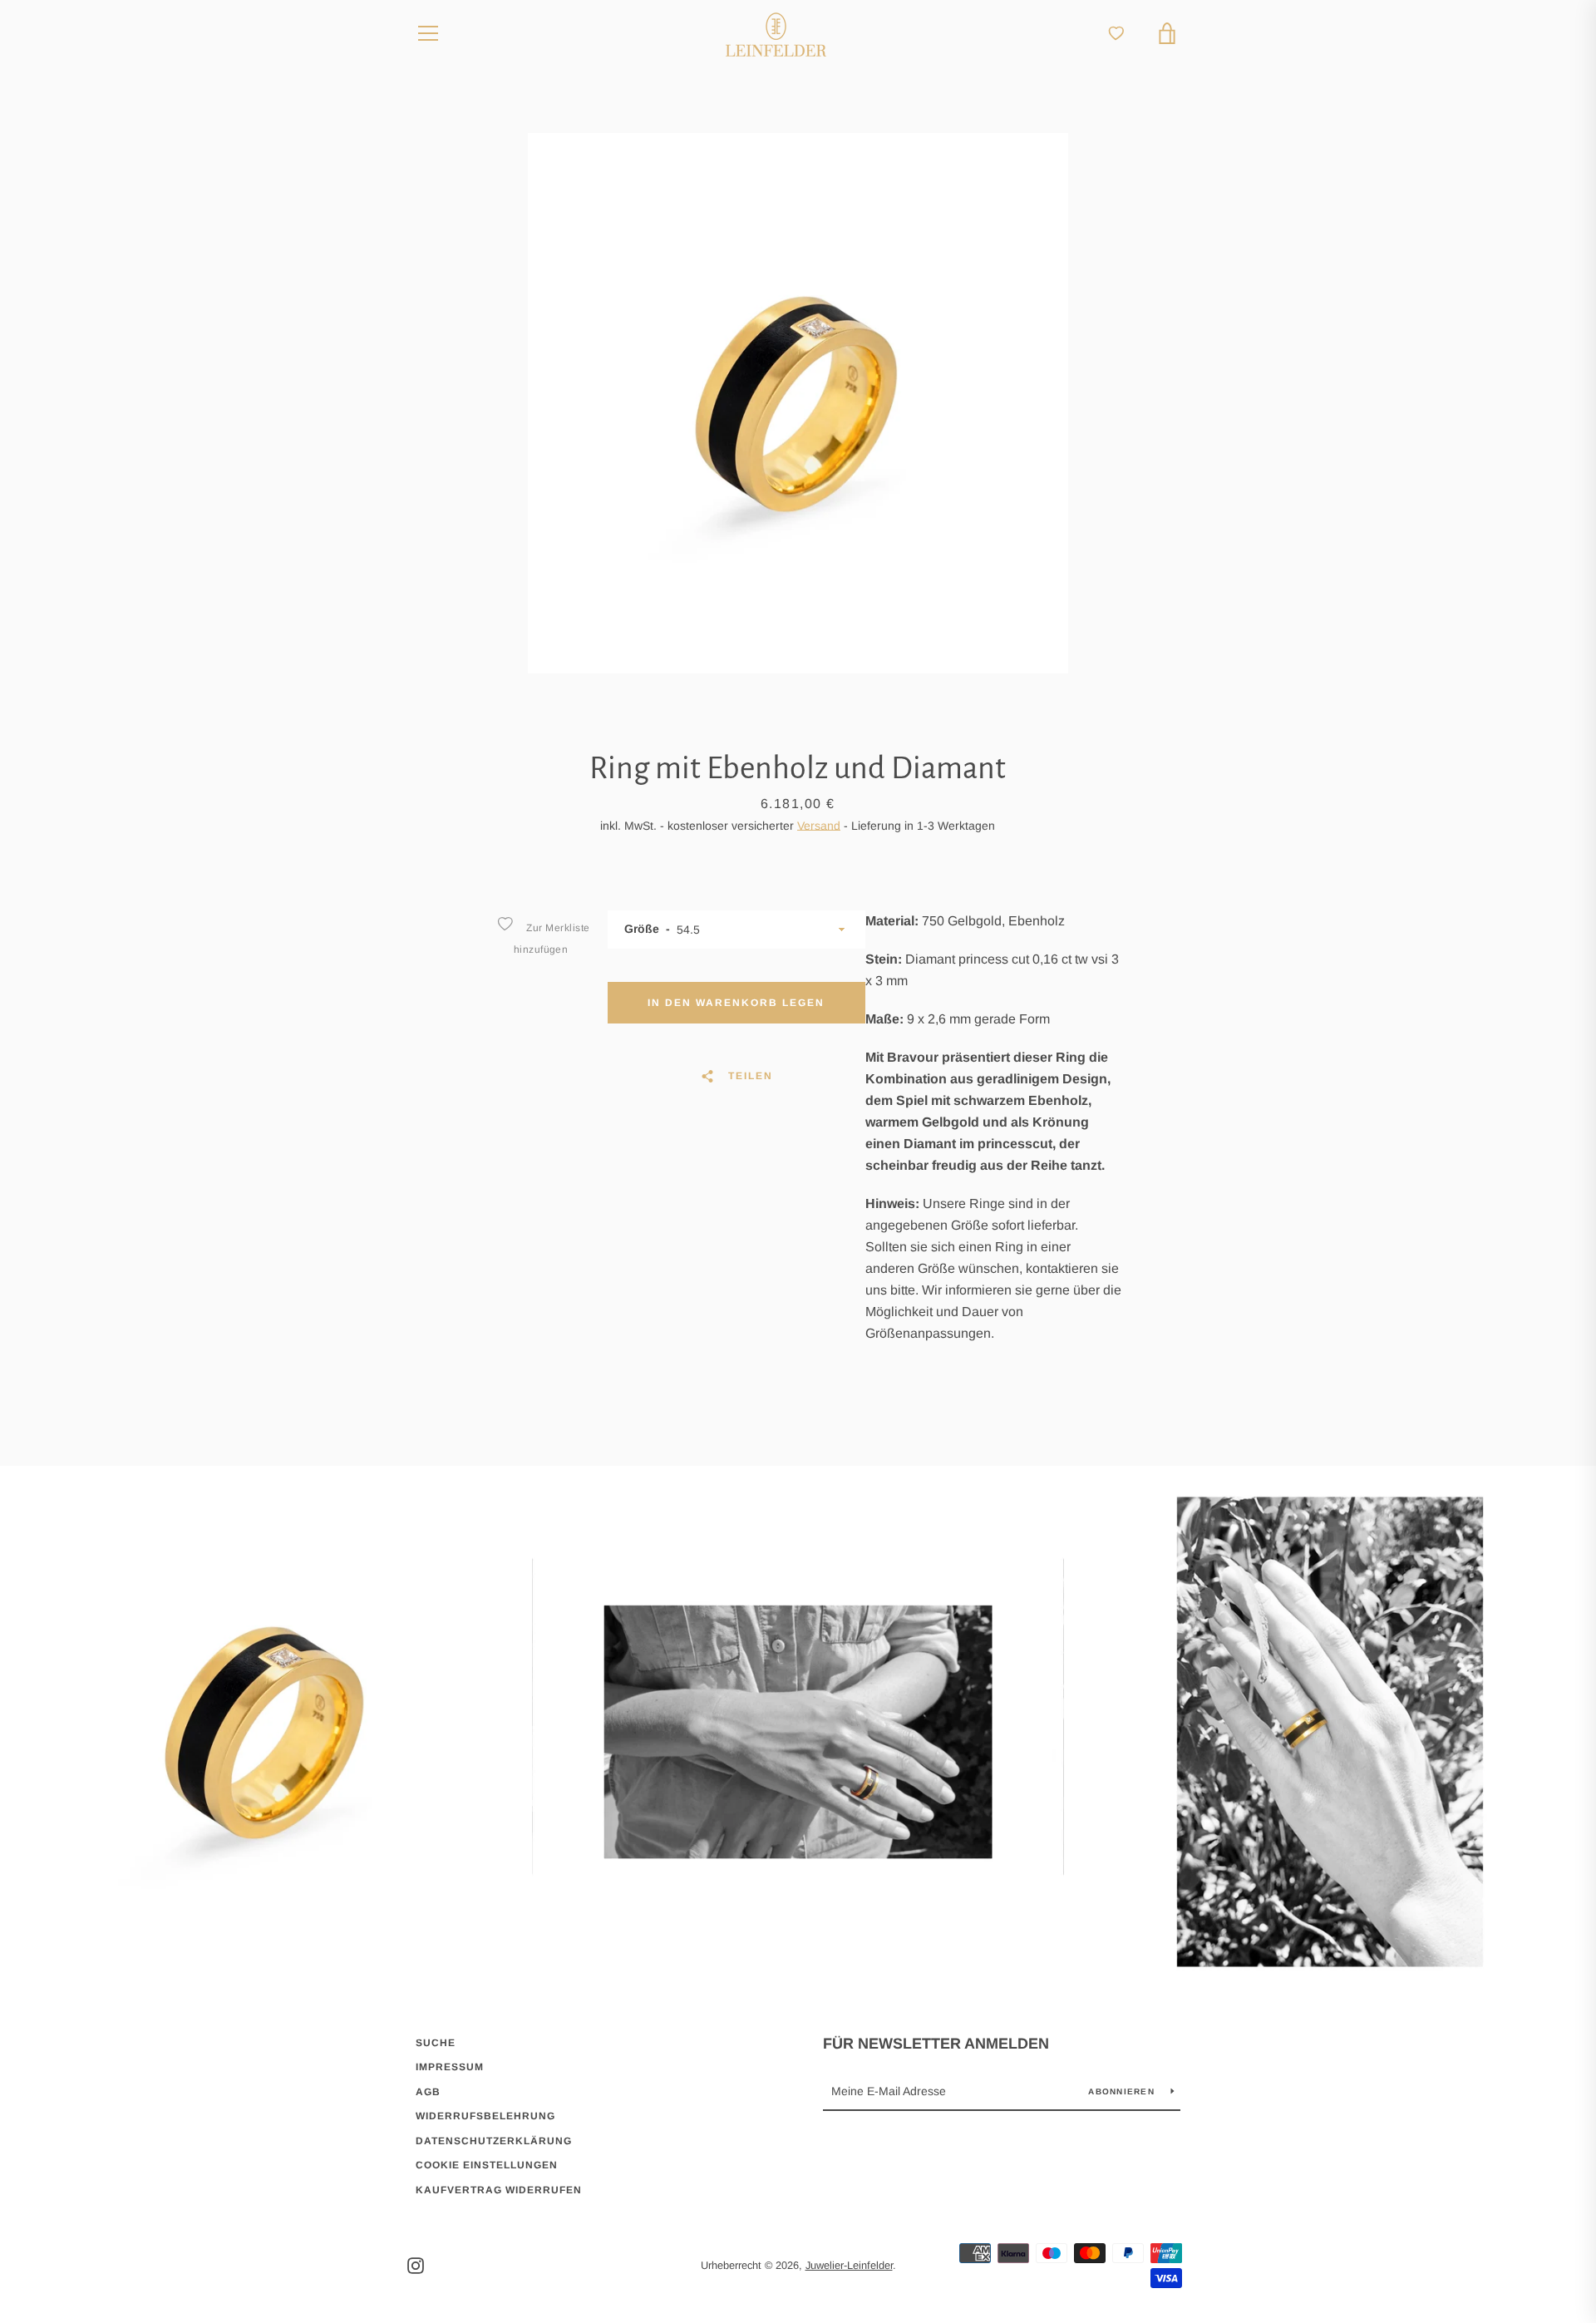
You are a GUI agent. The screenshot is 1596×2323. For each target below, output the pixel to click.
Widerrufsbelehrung (485, 2116)
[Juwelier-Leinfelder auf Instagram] (416, 2264)
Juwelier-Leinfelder (849, 2265)
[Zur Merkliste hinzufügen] (505, 924)
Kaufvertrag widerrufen (499, 2190)
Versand (819, 826)
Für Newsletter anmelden (936, 2044)
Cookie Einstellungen (487, 2165)
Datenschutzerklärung (494, 2141)
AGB (428, 2092)
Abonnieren (1123, 2091)
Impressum (450, 2067)
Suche (436, 2043)
